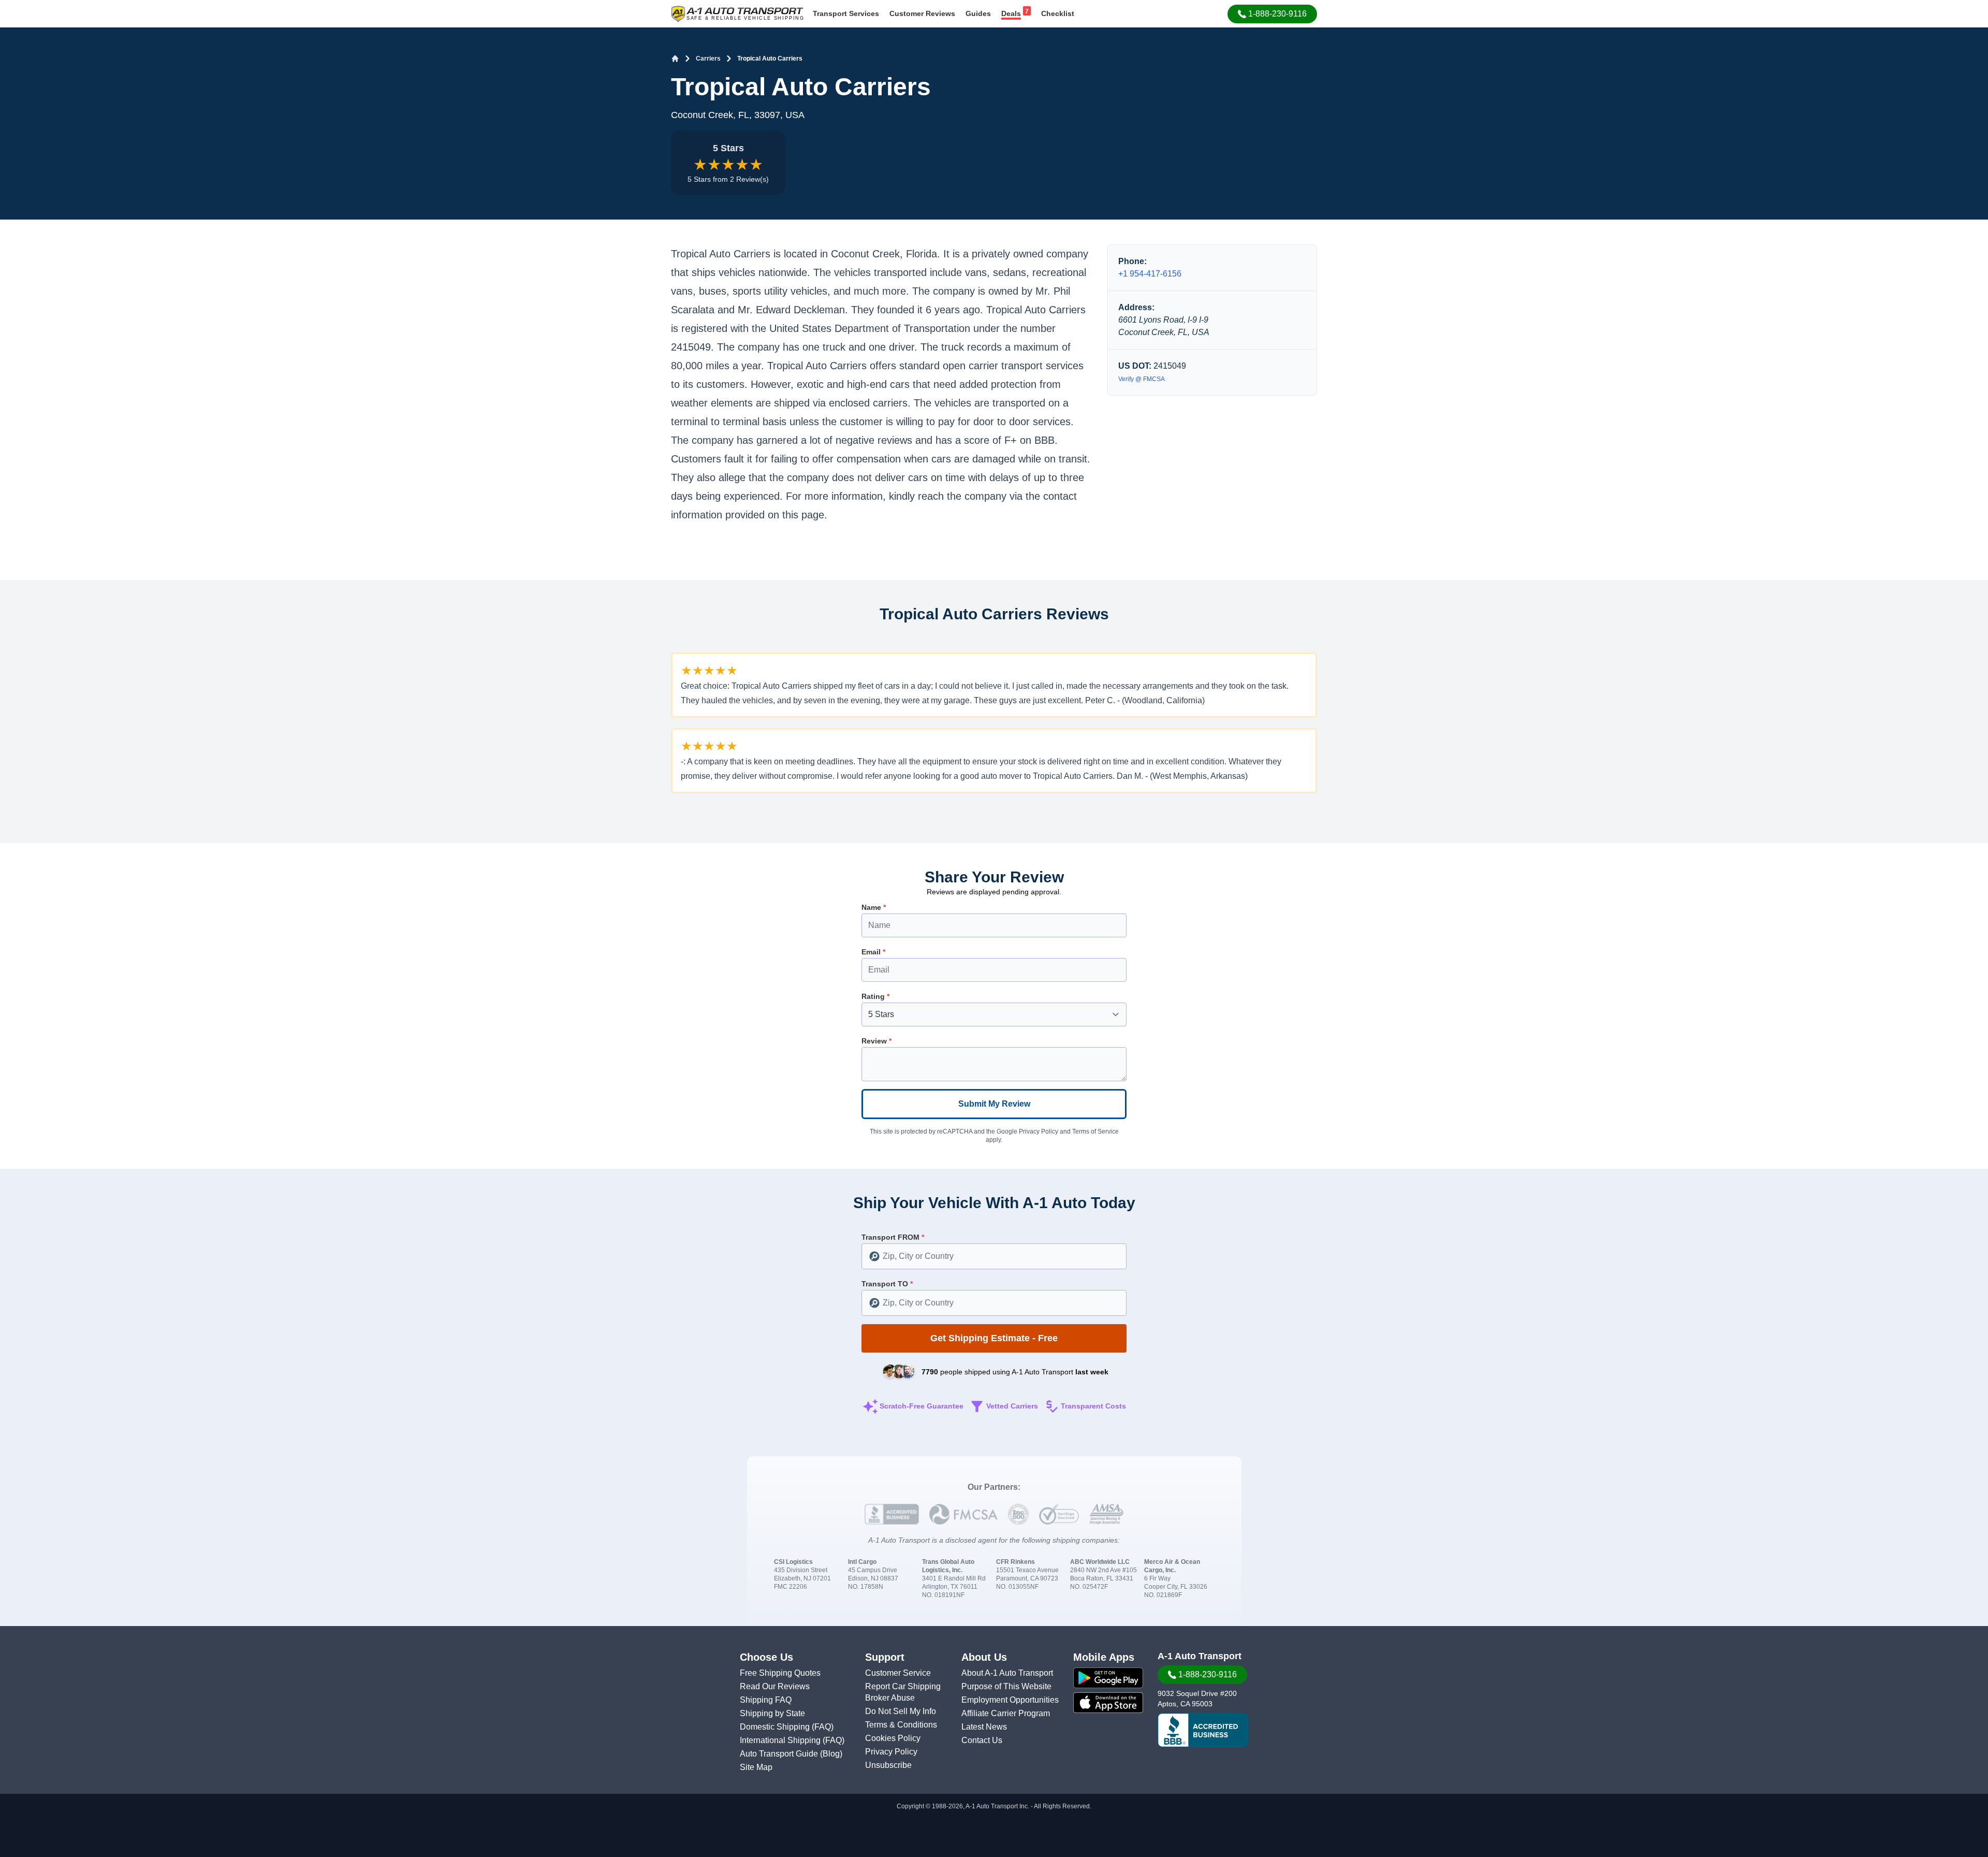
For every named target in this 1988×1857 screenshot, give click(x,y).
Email (873, 952)
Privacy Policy (1039, 1131)
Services (846, 13)
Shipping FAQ (766, 1700)
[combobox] (994, 1256)
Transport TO (887, 1284)
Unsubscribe (888, 1765)
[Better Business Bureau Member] (1203, 1730)
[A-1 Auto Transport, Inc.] (737, 13)
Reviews (922, 13)
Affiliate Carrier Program (1006, 1713)
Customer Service (898, 1673)
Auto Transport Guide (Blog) (791, 1754)
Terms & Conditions (901, 1725)
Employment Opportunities (1010, 1700)
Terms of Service (1095, 1131)
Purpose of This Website (1006, 1686)
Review (876, 1041)
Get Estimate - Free (994, 1338)
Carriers (708, 59)
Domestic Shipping (776, 1727)
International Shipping (781, 1740)
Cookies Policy (893, 1738)
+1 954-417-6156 (1150, 274)
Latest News (984, 1727)
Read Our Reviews (775, 1686)
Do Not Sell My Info (901, 1711)
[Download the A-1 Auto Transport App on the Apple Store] (1108, 1703)
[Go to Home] (675, 59)
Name (874, 907)
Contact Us (982, 1740)
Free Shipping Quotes (780, 1673)
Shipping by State (772, 1713)
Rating (875, 996)
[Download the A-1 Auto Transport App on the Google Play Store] (1108, 1678)
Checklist (1058, 13)
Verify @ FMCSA (1142, 379)
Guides (978, 13)
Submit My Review (994, 1104)
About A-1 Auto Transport (1007, 1673)
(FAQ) (823, 1727)
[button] (1272, 14)
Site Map (756, 1767)
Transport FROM (893, 1237)
